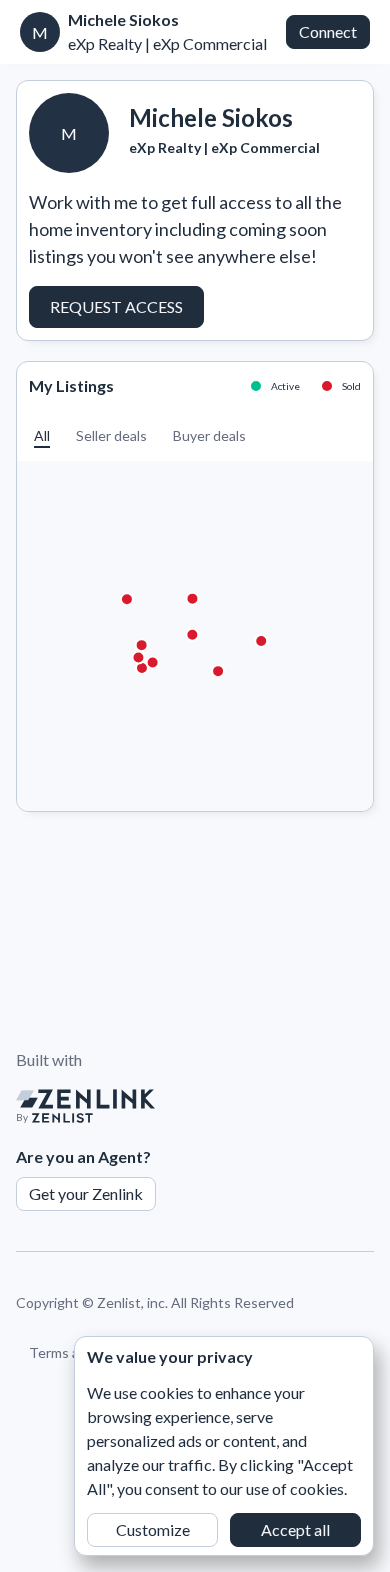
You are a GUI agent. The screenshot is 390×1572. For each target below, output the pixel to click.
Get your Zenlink (86, 1193)
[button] (42, 435)
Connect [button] (328, 31)
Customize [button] (153, 1529)
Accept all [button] (295, 1529)
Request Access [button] (116, 306)
